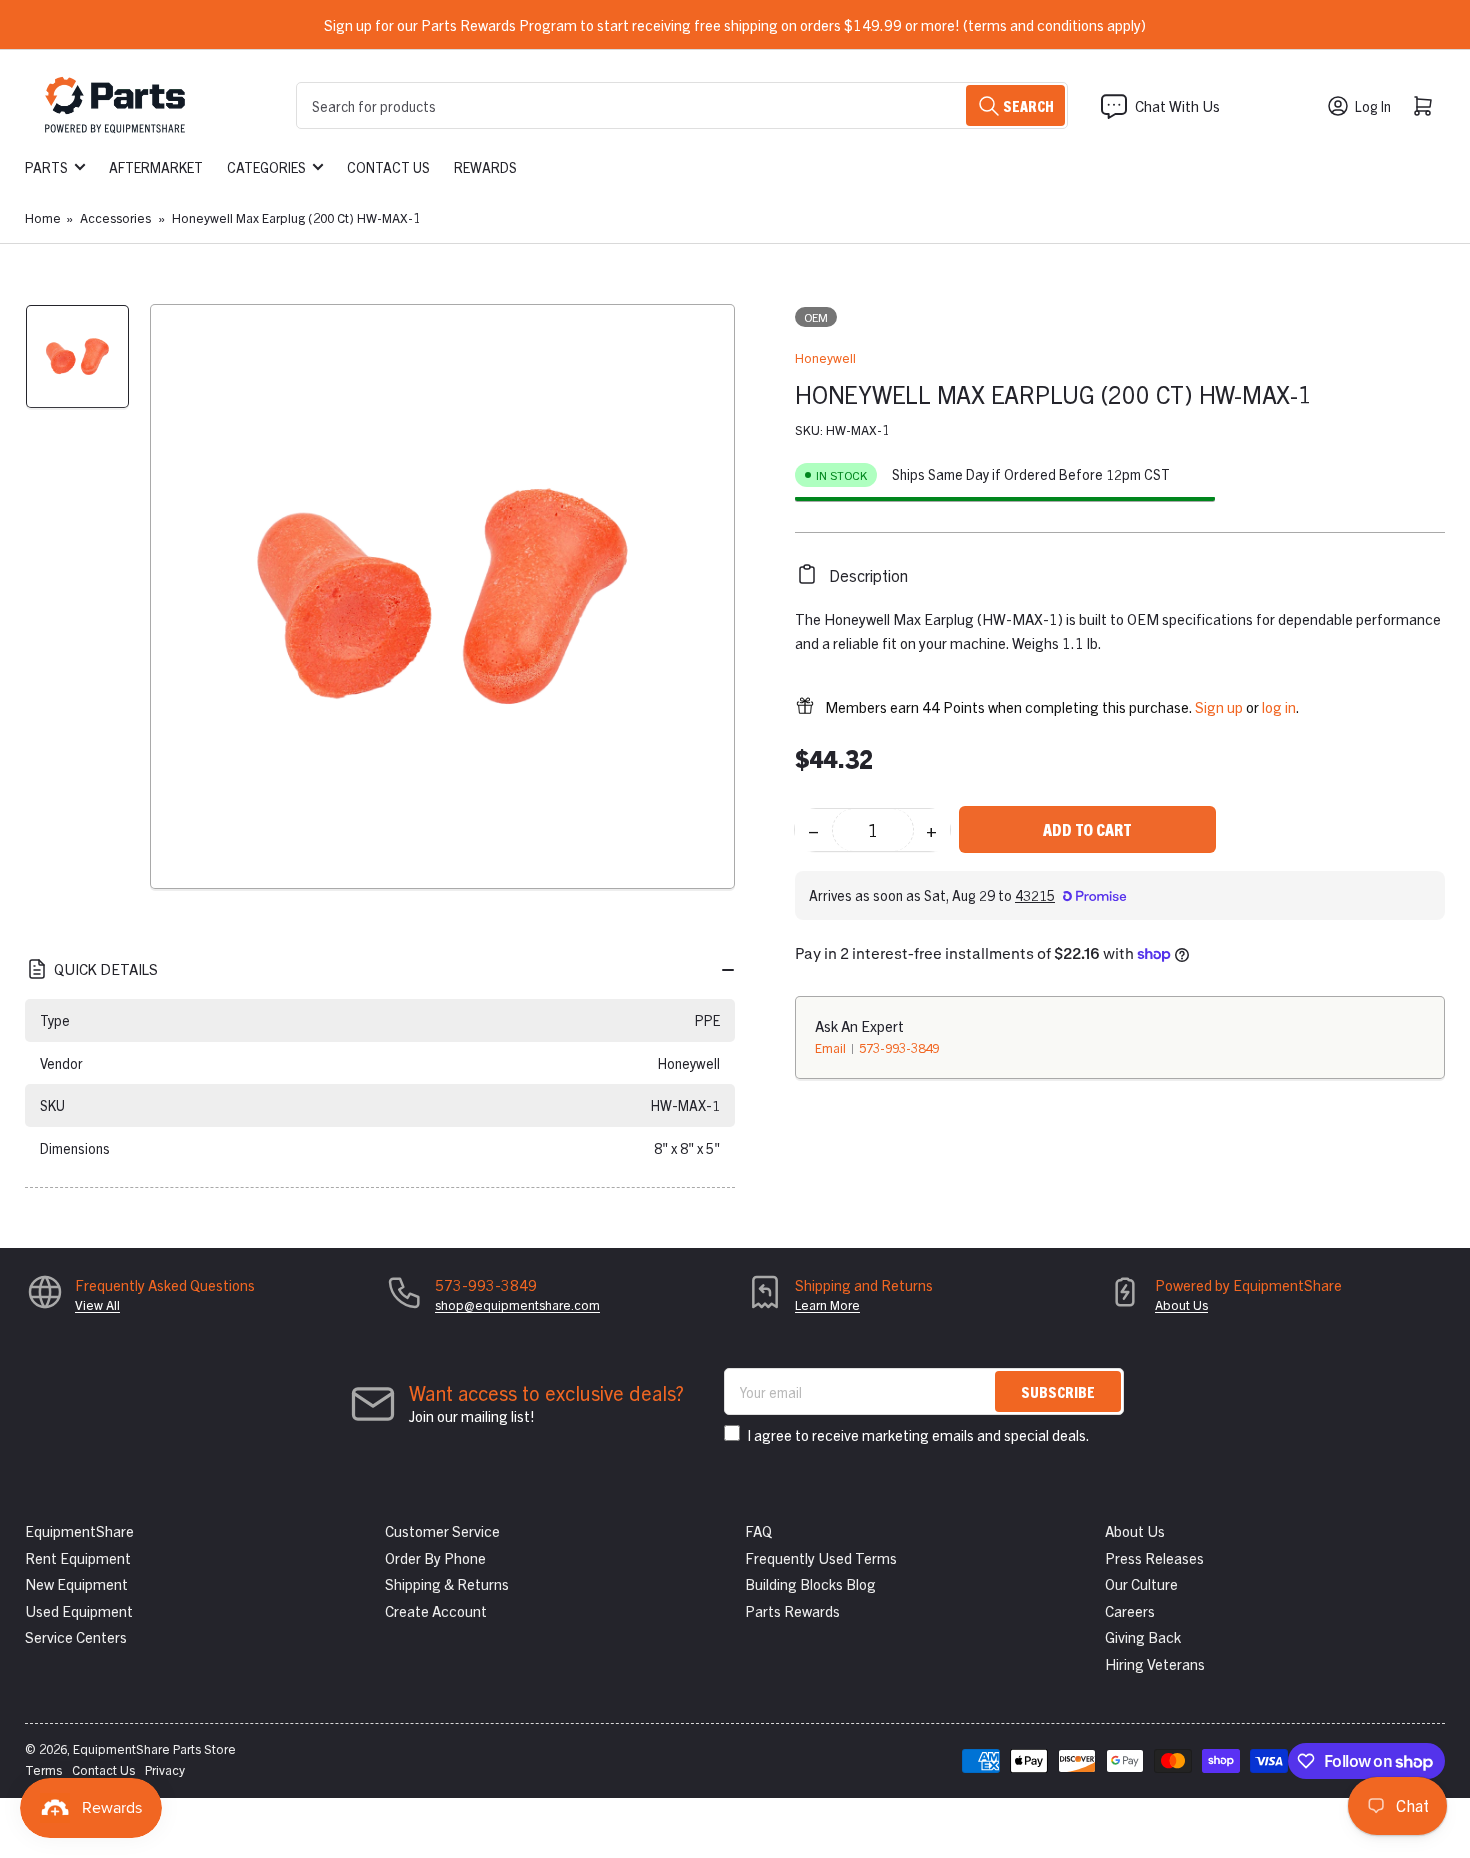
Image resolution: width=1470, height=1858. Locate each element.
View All (97, 1304)
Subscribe (1058, 1391)
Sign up (1219, 705)
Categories (266, 167)
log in (1279, 705)
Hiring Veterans (1155, 1663)
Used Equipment (79, 1610)
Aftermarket (156, 167)
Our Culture (1141, 1583)
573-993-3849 (899, 1046)
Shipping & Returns (447, 1583)
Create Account (436, 1610)
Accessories (115, 217)
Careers (1130, 1610)
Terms (43, 1769)
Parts (46, 167)
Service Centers (76, 1636)
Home (43, 217)
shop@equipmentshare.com (517, 1304)
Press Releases (1154, 1557)
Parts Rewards (792, 1610)
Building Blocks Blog (810, 1583)
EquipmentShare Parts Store (154, 1748)
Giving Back (1143, 1636)
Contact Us (388, 167)
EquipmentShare (79, 1530)
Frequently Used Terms (821, 1557)
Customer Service (442, 1530)
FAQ (758, 1530)
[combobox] (682, 105)
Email (832, 1046)
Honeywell (825, 357)
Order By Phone (435, 1557)
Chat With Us (1177, 105)
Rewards (485, 167)
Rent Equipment (78, 1557)
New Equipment (76, 1583)
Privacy (165, 1769)
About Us (1181, 1304)
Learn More (827, 1304)
